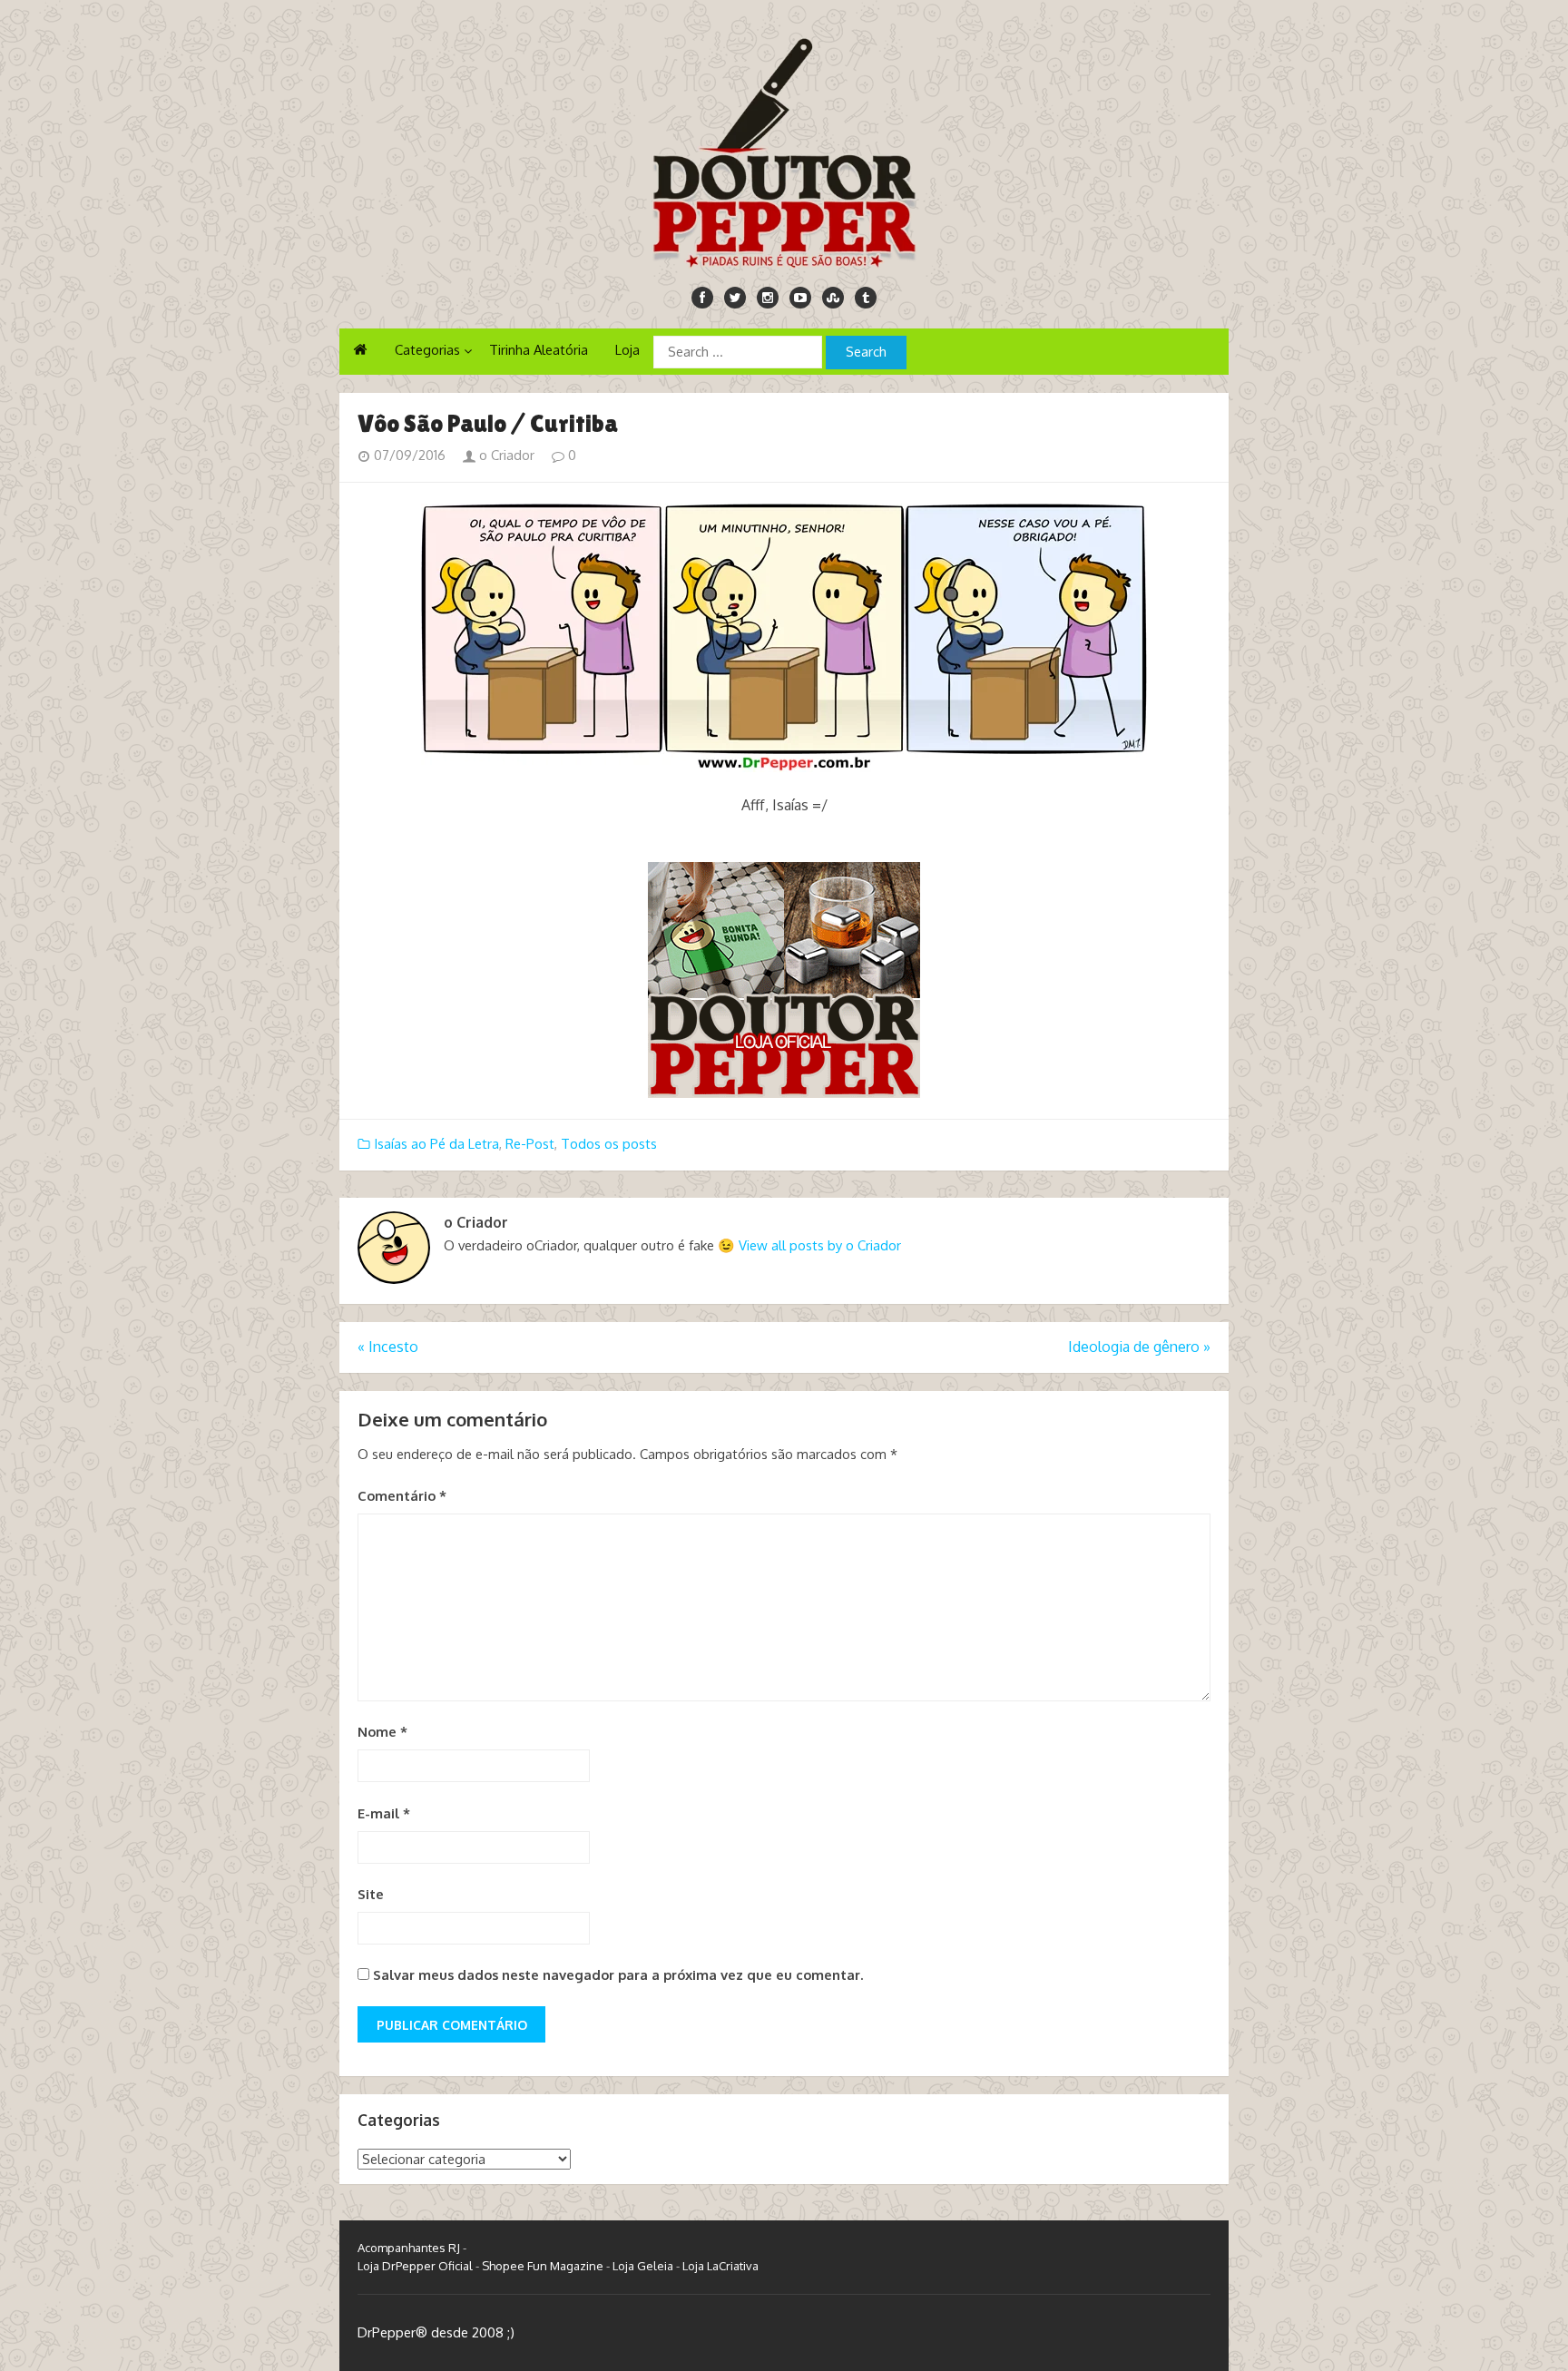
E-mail (384, 1813)
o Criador (505, 455)
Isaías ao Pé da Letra (436, 1144)
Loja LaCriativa (720, 2266)
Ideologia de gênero (1139, 1347)
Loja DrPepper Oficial (415, 2266)
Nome (382, 1732)
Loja (627, 350)
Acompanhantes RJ (409, 2248)
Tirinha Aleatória (539, 350)
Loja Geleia (643, 2266)
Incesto (388, 1347)
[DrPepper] (784, 150)
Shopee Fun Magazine (543, 2266)
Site (371, 1894)
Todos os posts (609, 1144)
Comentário (402, 1496)
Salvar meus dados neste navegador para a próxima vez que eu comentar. (618, 1975)
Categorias (427, 350)
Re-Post (530, 1144)
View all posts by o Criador (820, 1245)
